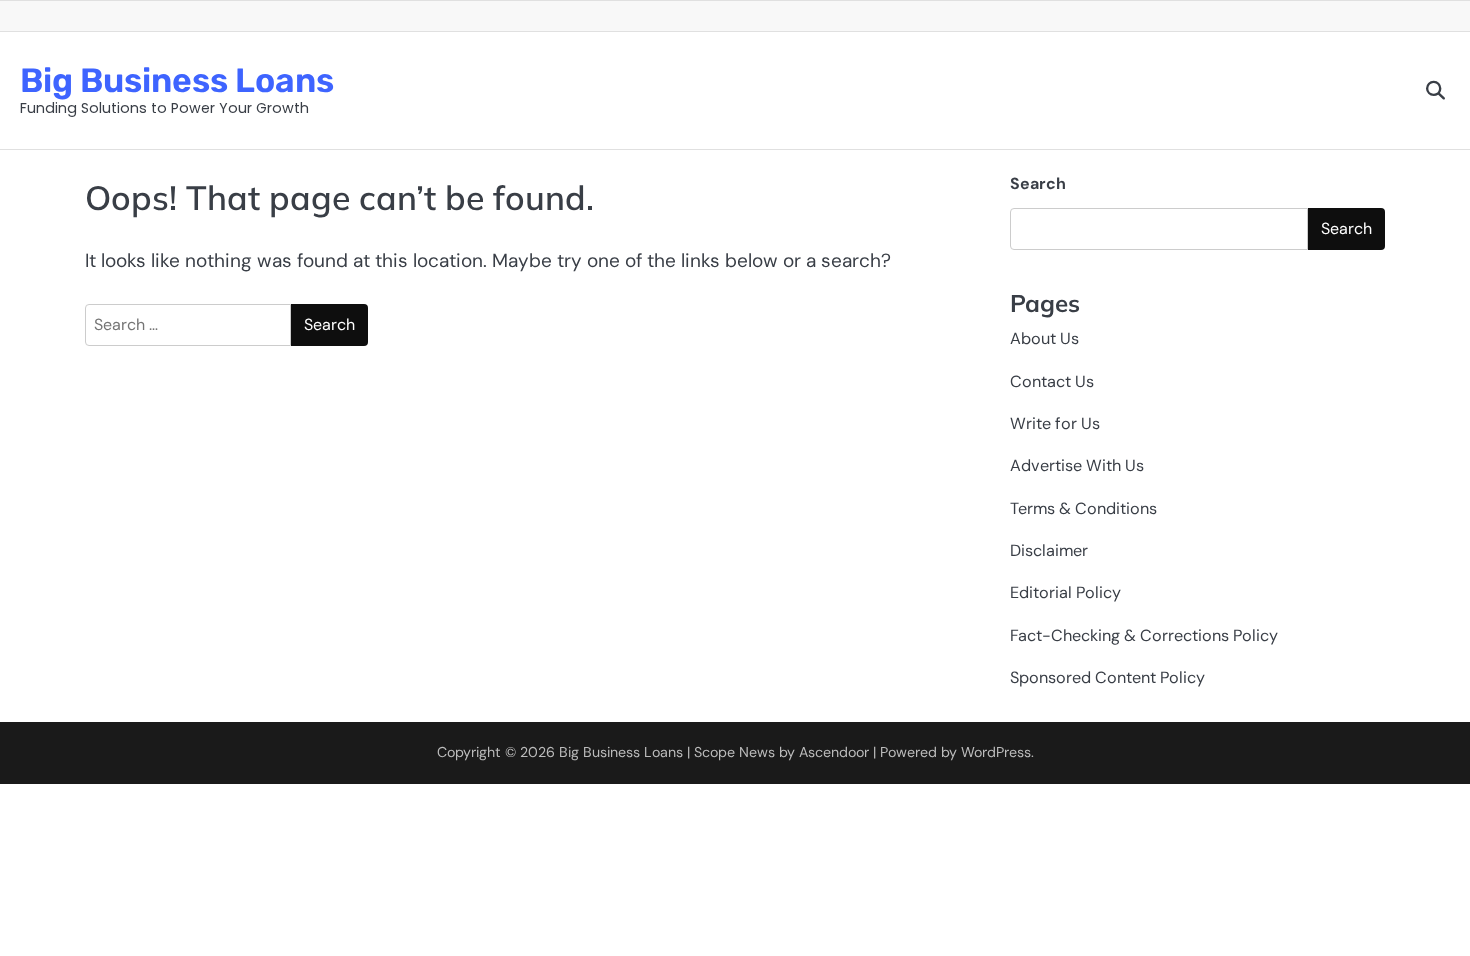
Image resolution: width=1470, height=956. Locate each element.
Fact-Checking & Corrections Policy (1144, 635)
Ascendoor (834, 752)
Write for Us (1055, 423)
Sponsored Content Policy (1107, 677)
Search (1038, 183)
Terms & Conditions (1083, 508)
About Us (1044, 338)
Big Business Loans (177, 80)
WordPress (996, 752)
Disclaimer (1049, 550)
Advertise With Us (1077, 465)
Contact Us (1052, 381)
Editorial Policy (1065, 592)
